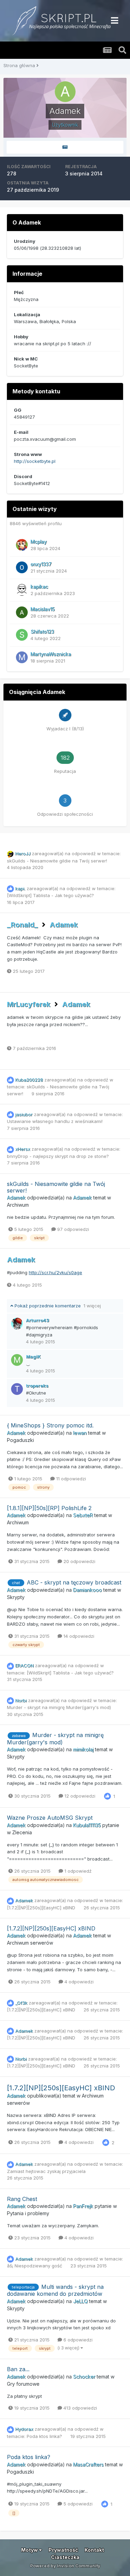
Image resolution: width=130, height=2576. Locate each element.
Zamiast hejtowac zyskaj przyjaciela (46, 2171)
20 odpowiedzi (79, 1561)
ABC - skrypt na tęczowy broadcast (74, 1582)
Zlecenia (22, 1832)
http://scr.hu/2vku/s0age (55, 1272)
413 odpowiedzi (80, 2408)
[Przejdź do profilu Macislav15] (22, 612)
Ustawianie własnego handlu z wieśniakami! (55, 1121)
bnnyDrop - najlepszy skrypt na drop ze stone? (58, 1156)
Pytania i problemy (28, 2213)
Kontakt (94, 2550)
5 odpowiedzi (77, 2504)
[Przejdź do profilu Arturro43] (17, 1324)
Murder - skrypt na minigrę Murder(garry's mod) (59, 1707)
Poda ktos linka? (45, 2436)
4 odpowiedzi (78, 1982)
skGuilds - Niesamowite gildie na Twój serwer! (57, 861)
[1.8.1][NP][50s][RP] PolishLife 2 (49, 1508)
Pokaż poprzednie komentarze (57, 1306)
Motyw (30, 2550)
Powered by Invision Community (65, 2566)
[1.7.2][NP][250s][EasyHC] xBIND (42, 1908)
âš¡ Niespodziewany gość (35, 2266)
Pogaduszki (20, 1440)
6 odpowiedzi (77, 2340)
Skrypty (16, 1597)
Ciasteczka (65, 2557)
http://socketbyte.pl (35, 461)
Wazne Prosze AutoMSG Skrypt (50, 1818)
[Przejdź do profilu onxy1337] (22, 567)
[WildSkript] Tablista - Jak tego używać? (50, 895)
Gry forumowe (23, 2384)
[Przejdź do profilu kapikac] (22, 590)
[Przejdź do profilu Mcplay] (22, 545)
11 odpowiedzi (70, 1479)
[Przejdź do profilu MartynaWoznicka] (22, 657)
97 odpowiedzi (72, 1229)
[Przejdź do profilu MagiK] (17, 1360)
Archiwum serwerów (30, 1943)
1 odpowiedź (77, 1871)
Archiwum (18, 1205)
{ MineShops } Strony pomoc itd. (50, 1425)
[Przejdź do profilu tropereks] (17, 1389)
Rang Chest (22, 2199)
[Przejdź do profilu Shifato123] (22, 635)
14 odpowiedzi (78, 1636)
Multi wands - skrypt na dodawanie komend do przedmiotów (55, 2290)
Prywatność (63, 2550)
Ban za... (18, 2369)
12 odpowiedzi (79, 1796)
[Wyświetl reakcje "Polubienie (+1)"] (107, 1796)
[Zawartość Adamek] (65, 147)
